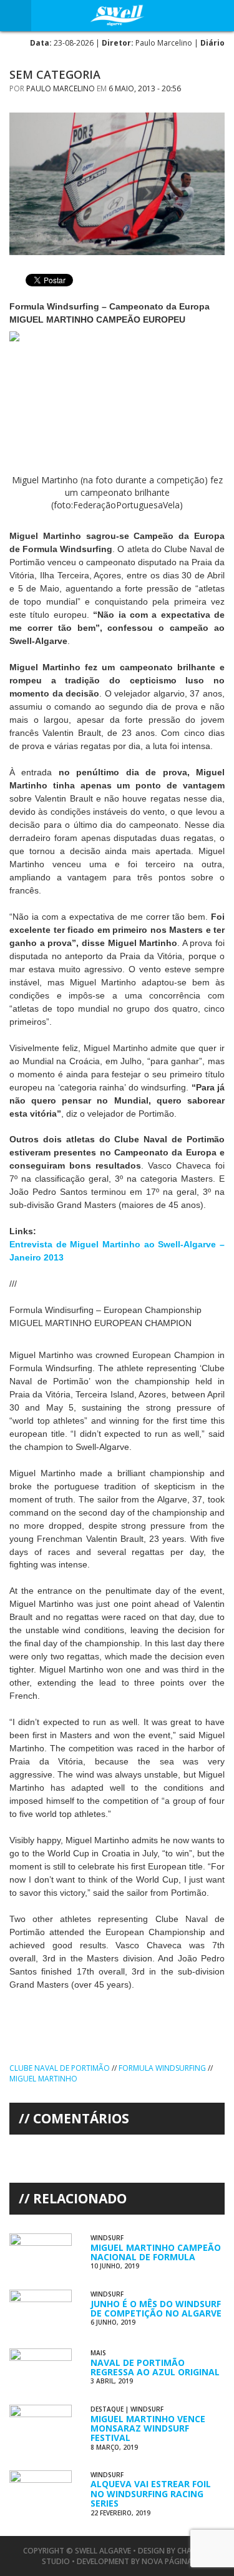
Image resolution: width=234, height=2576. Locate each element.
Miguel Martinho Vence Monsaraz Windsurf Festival (148, 2428)
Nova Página (167, 2561)
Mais (98, 2353)
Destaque (107, 2409)
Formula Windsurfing (162, 2068)
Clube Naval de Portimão (60, 2068)
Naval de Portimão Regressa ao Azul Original (155, 2367)
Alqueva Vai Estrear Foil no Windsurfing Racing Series (151, 2493)
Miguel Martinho (43, 2079)
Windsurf (107, 2238)
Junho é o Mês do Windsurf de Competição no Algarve (156, 2308)
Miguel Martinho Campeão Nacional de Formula (156, 2252)
